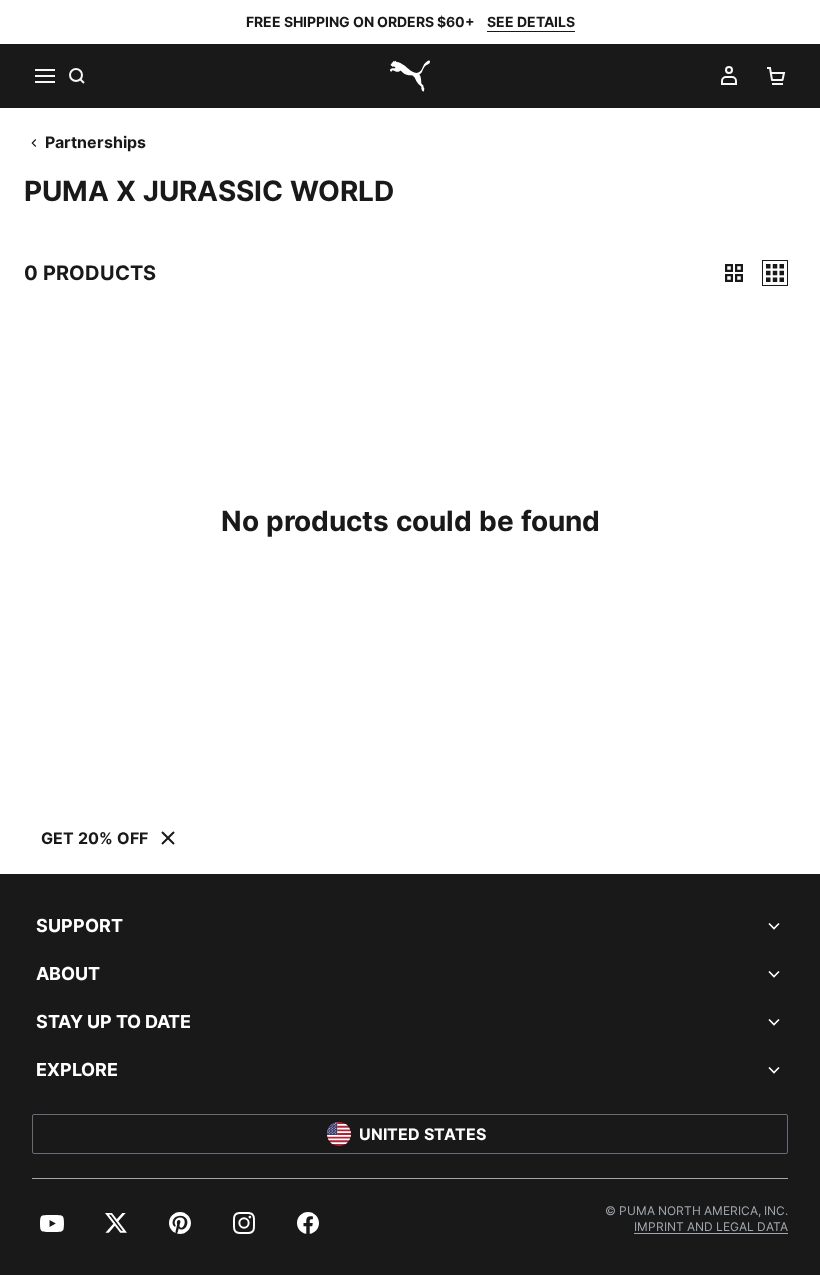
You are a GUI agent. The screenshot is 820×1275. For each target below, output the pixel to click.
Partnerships (95, 142)
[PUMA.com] (410, 76)
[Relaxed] (775, 273)
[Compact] (734, 273)
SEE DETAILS (531, 21)
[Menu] (44, 76)
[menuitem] (52, 1223)
